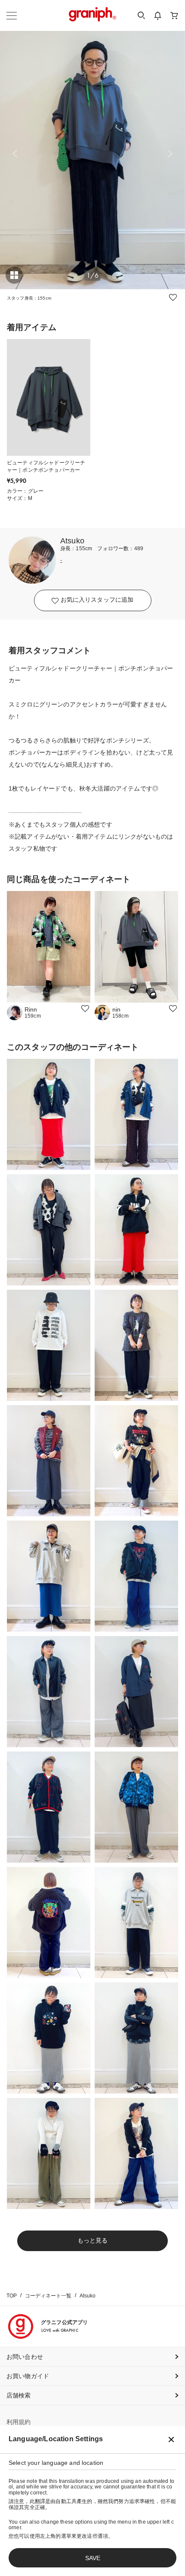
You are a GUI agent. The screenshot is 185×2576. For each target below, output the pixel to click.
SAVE (93, 2558)
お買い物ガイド (28, 2376)
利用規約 (19, 2422)
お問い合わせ (25, 2357)
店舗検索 (19, 2395)
